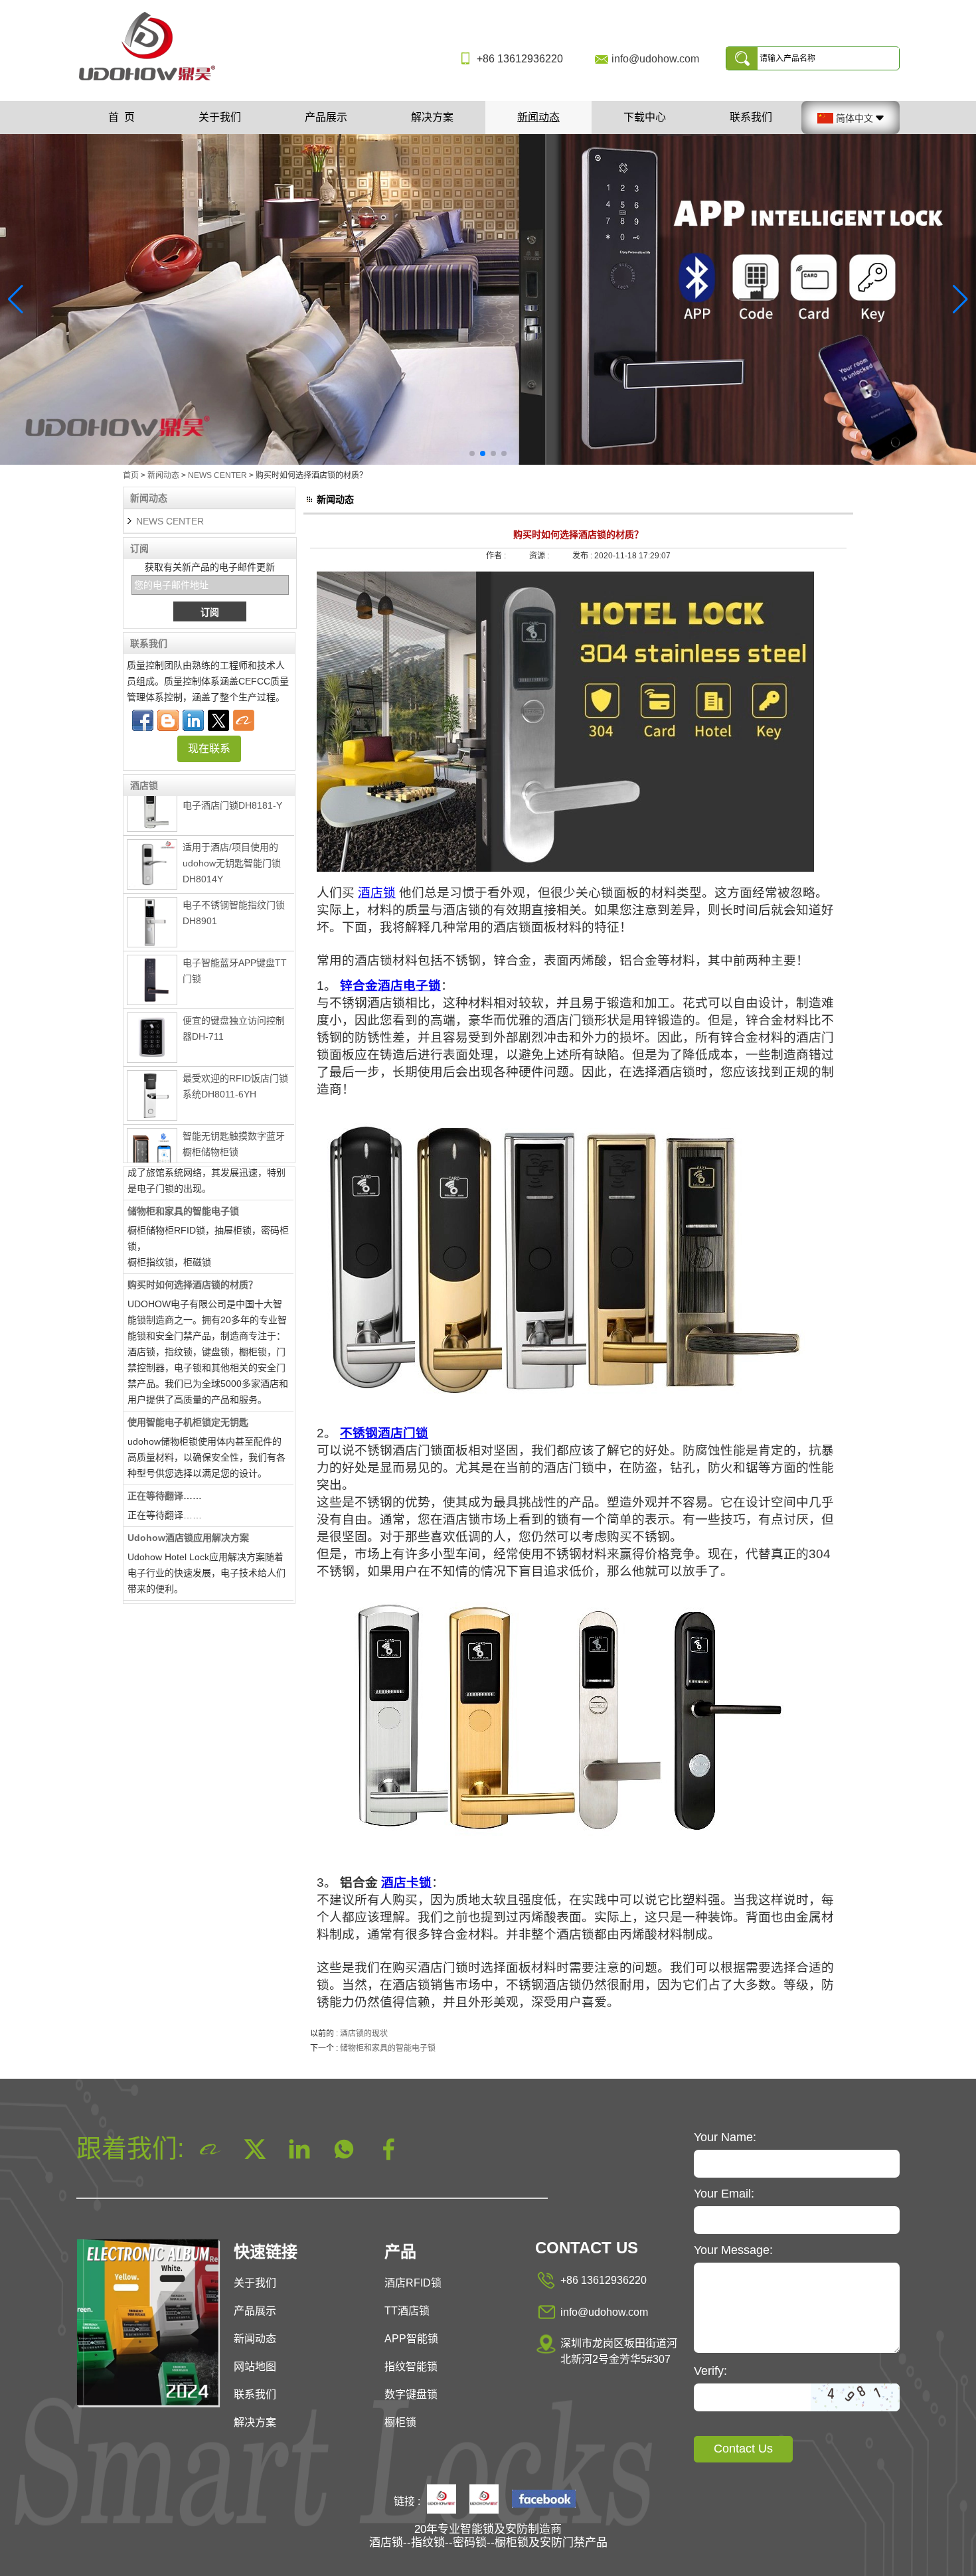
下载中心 (645, 117)
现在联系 (209, 749)
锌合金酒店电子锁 (390, 986)
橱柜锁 (400, 2422)
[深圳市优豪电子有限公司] (152, 82)
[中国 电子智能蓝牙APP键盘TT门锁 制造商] (152, 953)
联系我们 (751, 117)
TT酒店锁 (407, 2311)
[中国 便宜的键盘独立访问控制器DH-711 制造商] (152, 1011)
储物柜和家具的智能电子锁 (183, 1184)
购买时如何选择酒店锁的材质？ (193, 1258)
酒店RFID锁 (413, 2283)
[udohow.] (442, 2500)
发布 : (583, 556)
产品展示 (326, 117)
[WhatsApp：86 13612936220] (168, 720)
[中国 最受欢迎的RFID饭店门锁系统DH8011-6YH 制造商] (152, 1069)
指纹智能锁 (411, 2367)
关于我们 (220, 117)
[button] (472, 453)
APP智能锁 (411, 2339)
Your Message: (733, 2250)
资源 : (540, 556)
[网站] (218, 720)
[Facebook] (143, 720)
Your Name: (725, 2137)
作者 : (497, 556)
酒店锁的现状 (364, 2034)
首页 (131, 475)
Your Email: (724, 2194)
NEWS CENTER (217, 475)
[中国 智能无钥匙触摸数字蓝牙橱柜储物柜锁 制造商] (152, 1128)
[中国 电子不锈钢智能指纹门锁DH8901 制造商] (152, 896)
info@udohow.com (655, 59)
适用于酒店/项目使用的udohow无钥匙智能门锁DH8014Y (232, 837)
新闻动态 (538, 117)
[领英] (193, 720)
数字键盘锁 (411, 2394)
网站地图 (255, 2367)
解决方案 (432, 117)
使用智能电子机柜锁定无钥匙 (188, 1396)
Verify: (710, 2371)
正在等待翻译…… (165, 1469)
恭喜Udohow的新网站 (174, 1585)
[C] (488, 299)
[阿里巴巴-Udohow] (244, 720)
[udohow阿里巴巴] (484, 2500)
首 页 (122, 117)
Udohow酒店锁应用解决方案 (188, 1511)
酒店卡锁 (406, 1883)
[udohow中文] (544, 2500)
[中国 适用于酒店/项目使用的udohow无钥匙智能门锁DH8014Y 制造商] (152, 838)
